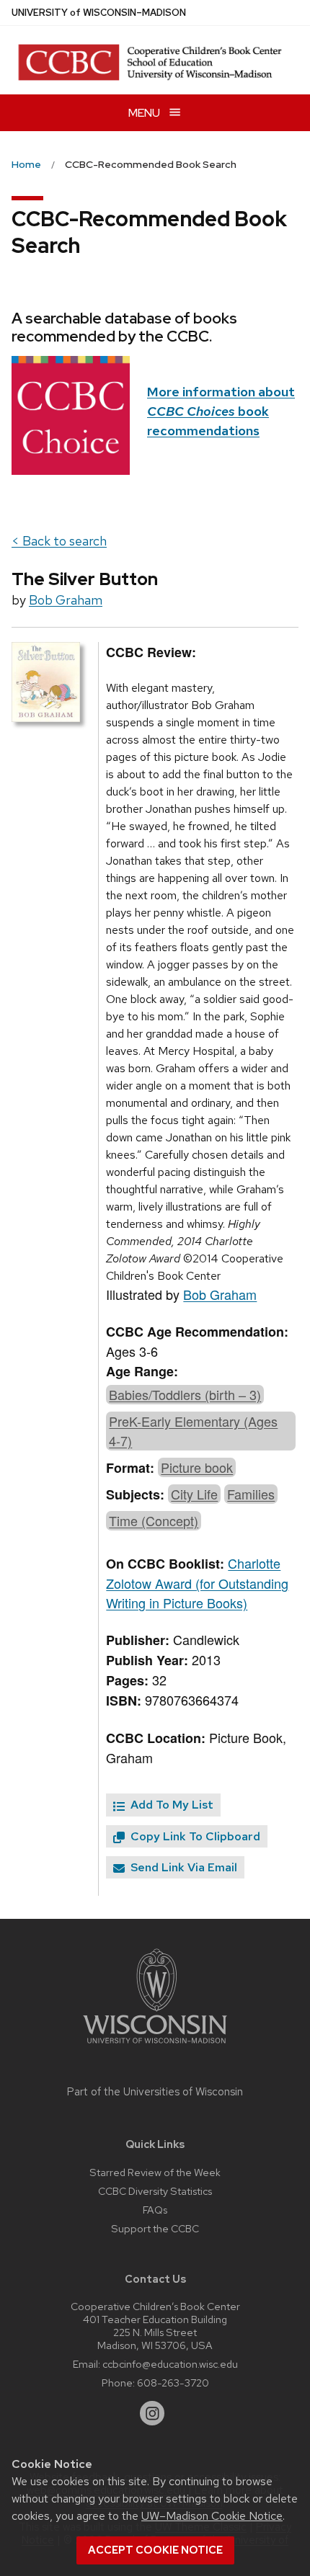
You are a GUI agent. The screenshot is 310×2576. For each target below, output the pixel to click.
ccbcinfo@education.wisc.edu (170, 2364)
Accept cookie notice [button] (155, 2550)
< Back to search (59, 541)
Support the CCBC (155, 2228)
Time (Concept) (154, 1520)
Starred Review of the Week (155, 2172)
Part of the (155, 2092)
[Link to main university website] (155, 2046)
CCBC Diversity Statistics (155, 2191)
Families (251, 1494)
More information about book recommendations (221, 411)
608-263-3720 (173, 2383)
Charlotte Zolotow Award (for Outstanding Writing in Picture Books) (197, 1583)
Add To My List (170, 1805)
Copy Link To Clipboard (194, 1836)
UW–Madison (99, 13)
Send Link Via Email (182, 1867)
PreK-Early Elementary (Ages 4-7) (193, 1431)
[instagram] (152, 2413)
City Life (194, 1494)
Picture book (197, 1467)
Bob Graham (66, 600)
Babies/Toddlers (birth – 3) (185, 1394)
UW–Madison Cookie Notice (212, 2516)
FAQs (155, 2210)
